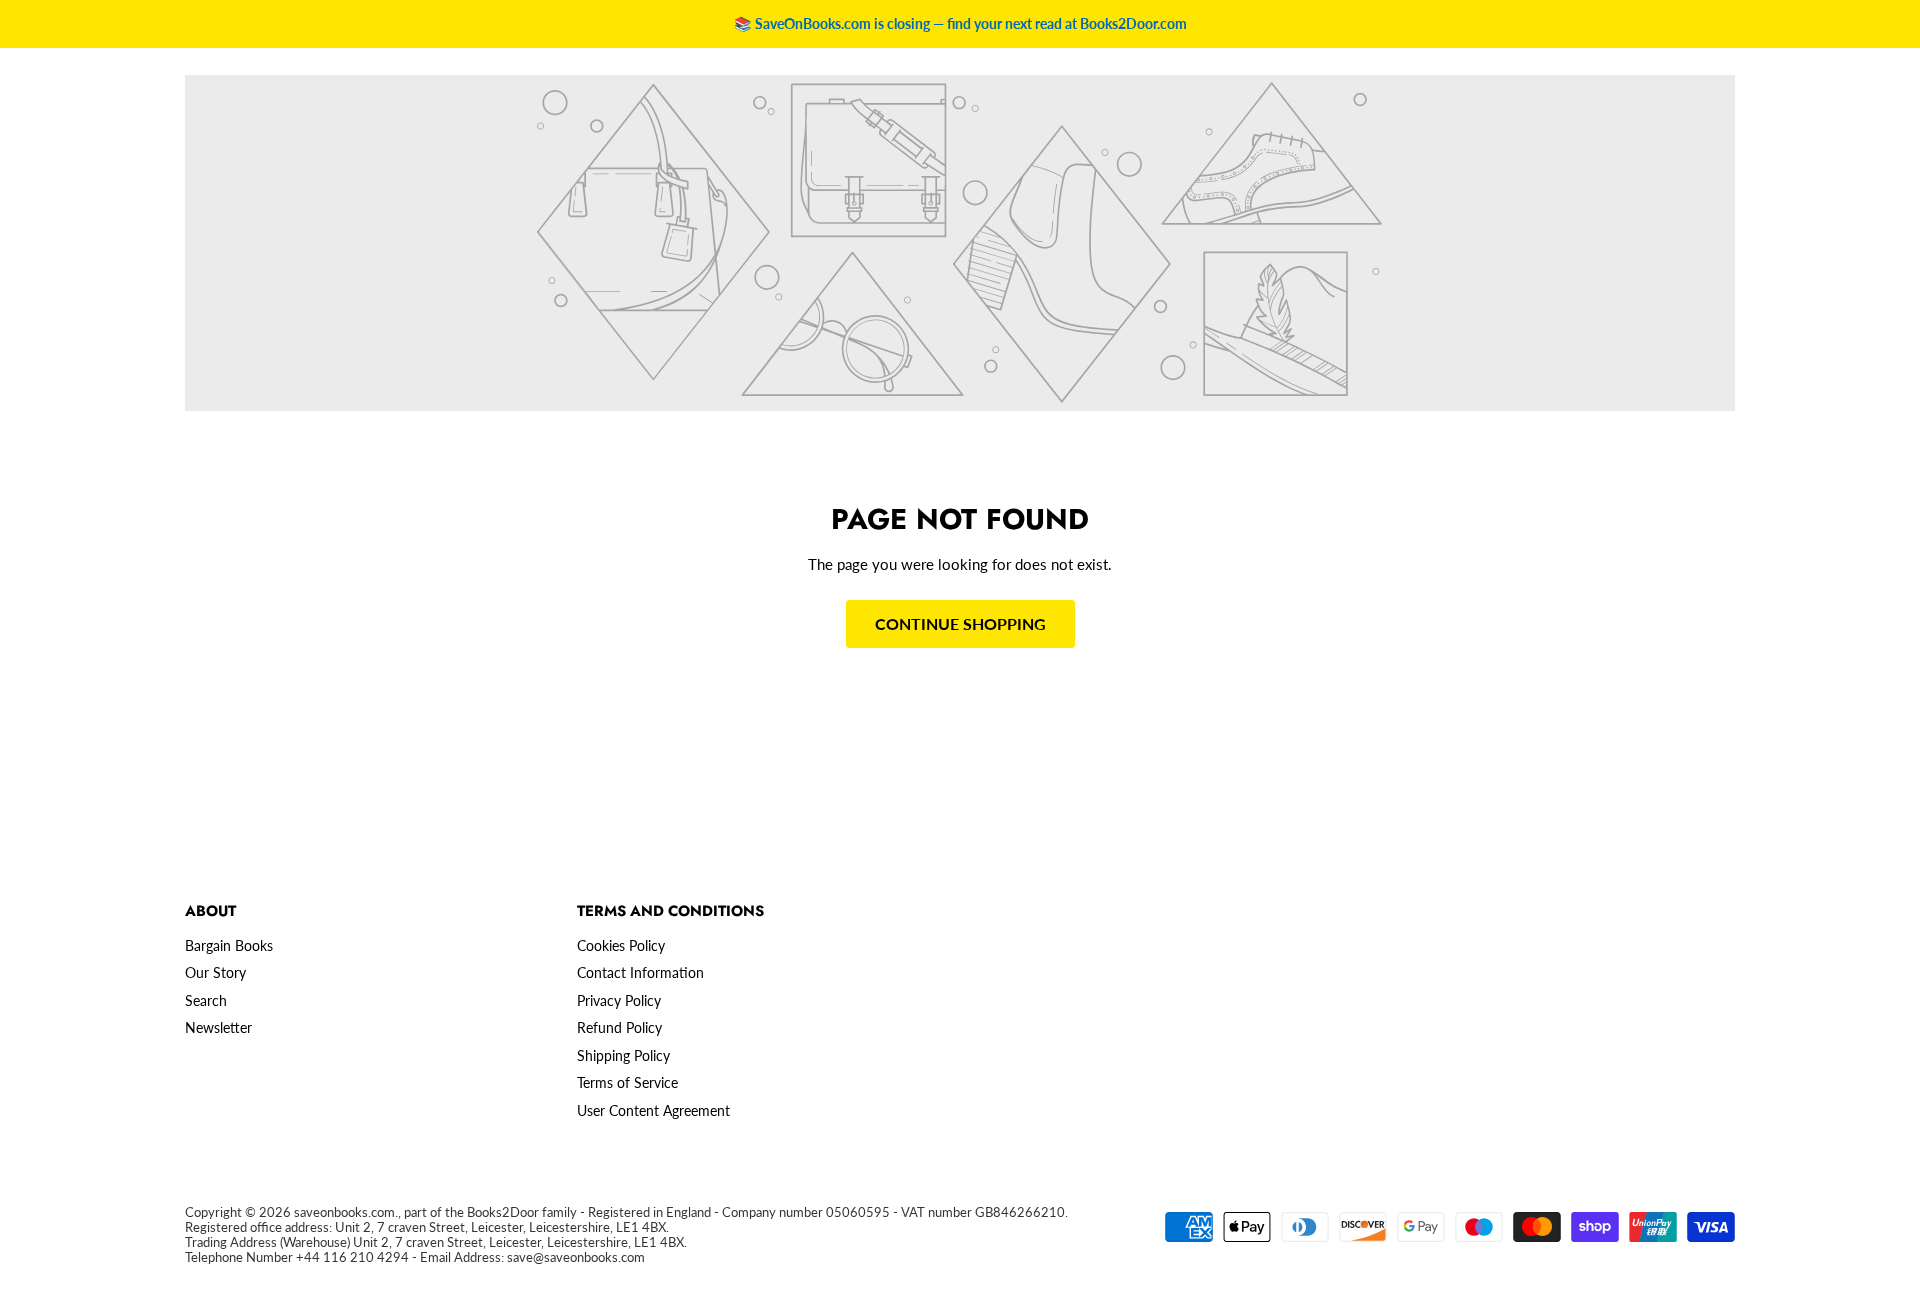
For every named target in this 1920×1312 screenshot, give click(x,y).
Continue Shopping (960, 623)
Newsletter (218, 1027)
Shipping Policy (623, 1055)
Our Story (215, 972)
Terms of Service (627, 1082)
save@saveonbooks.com (576, 1257)
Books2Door (503, 1212)
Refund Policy (619, 1027)
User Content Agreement (653, 1110)
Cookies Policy (621, 945)
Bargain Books (229, 945)
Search (206, 1000)
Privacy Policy (619, 1000)
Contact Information (640, 972)
